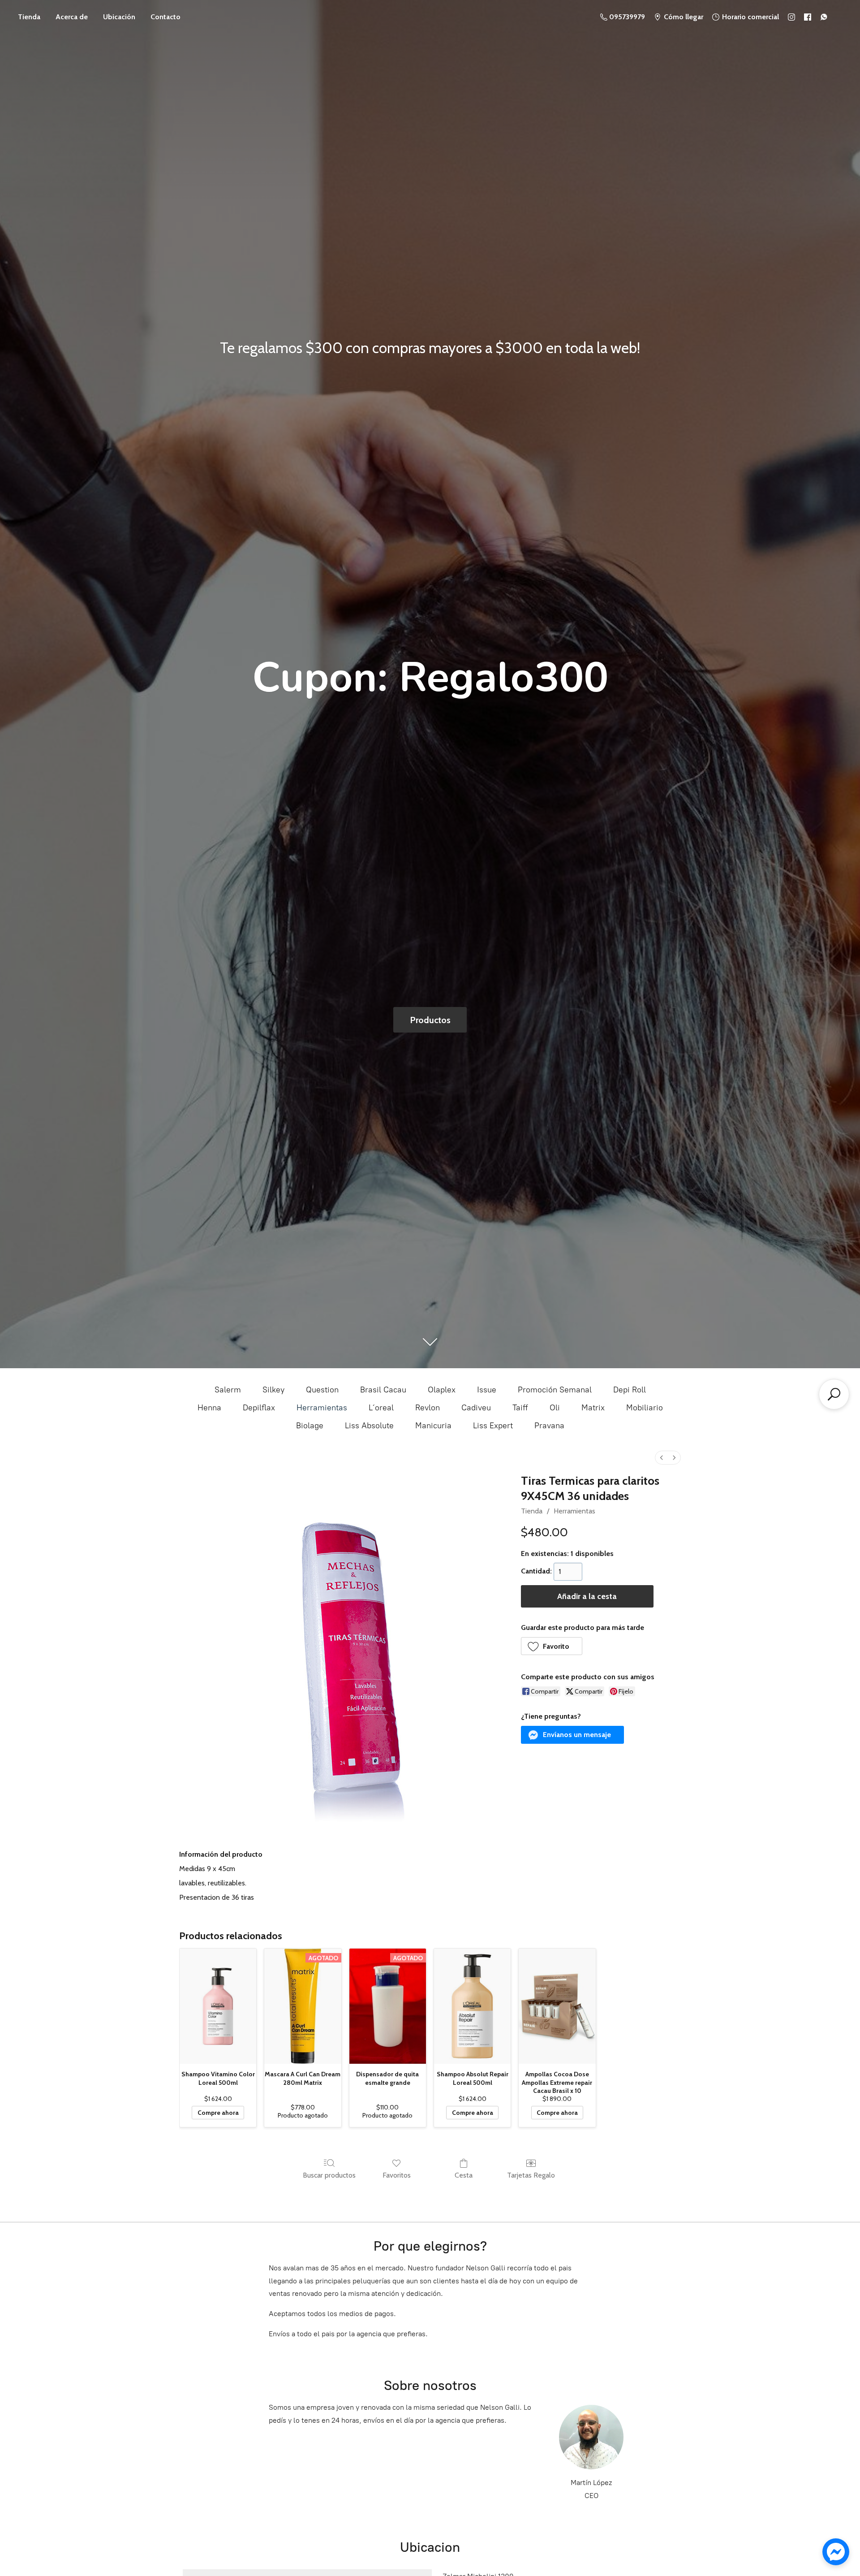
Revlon (428, 1408)
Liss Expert (493, 1426)
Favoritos (397, 2175)
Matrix (593, 1408)
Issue (487, 1390)
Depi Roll (630, 1390)
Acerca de (72, 17)
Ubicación (119, 17)
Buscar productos (329, 2175)
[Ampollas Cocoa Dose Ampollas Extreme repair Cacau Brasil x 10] (557, 2006)
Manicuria (433, 1426)
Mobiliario (645, 1408)
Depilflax (259, 1408)
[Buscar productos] (834, 1394)
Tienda (29, 17)
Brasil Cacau (383, 1390)
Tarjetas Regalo (531, 2175)
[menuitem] (662, 1458)
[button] (552, 1646)
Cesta (464, 2175)
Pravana (549, 1426)
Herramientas (322, 1408)
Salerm (228, 1390)
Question (322, 1390)
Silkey (273, 1390)
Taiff (520, 1408)
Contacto (166, 17)
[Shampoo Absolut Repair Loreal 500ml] (472, 2006)
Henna (209, 1408)
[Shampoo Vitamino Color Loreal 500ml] (218, 2006)
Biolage (310, 1426)
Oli (555, 1408)
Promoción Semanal (555, 1390)
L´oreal (381, 1408)
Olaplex (442, 1390)
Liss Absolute (369, 1426)
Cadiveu (476, 1408)
